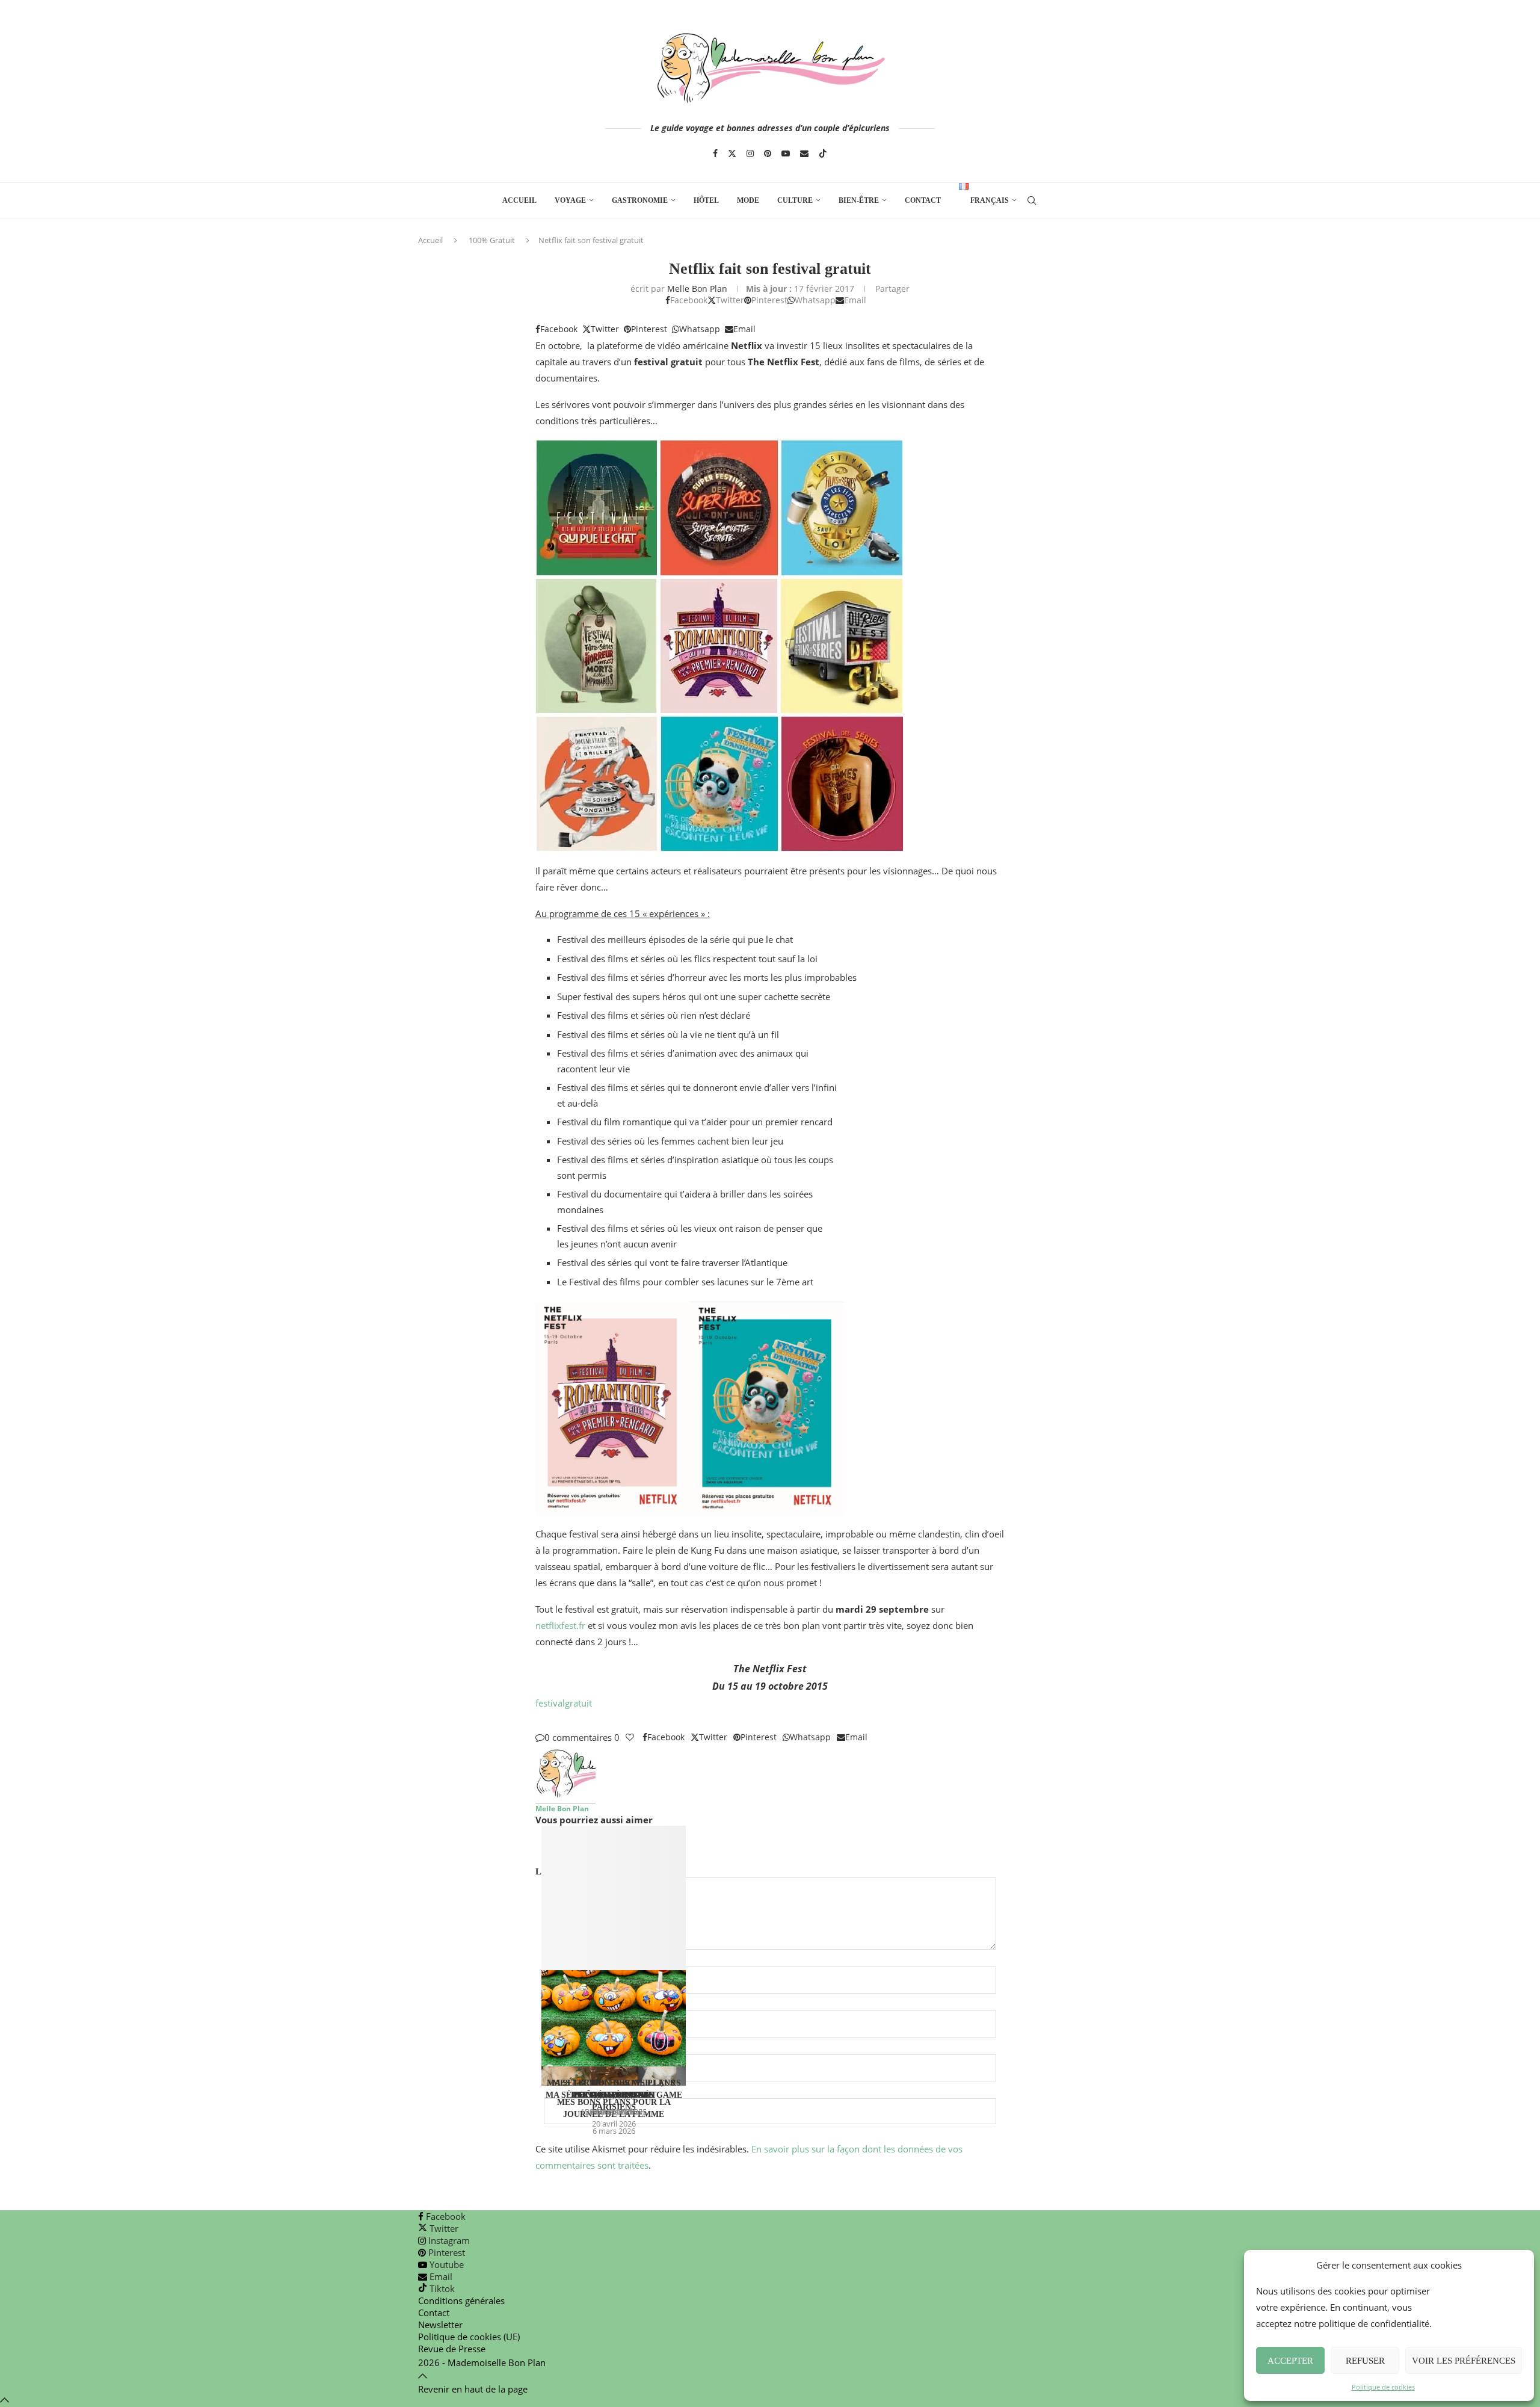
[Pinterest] (768, 153)
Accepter (1290, 2361)
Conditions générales (461, 2300)
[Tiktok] (823, 153)
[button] (770, 1847)
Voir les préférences (1464, 2361)
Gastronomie (640, 200)
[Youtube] (786, 153)
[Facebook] (715, 153)
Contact (923, 200)
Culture (795, 200)
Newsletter (440, 2325)
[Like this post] (630, 1737)
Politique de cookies (1383, 2387)
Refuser (1365, 2361)
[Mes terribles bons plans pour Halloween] (614, 1946)
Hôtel (706, 200)
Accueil (519, 200)
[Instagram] (750, 153)
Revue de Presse (452, 2349)
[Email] (804, 153)
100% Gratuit (492, 240)
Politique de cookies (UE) (469, 2337)
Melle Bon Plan (697, 289)
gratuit (578, 1703)
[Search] (1032, 200)
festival (550, 1703)
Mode (748, 200)
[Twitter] (732, 153)
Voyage (570, 200)
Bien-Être (859, 200)
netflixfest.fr (560, 1625)
